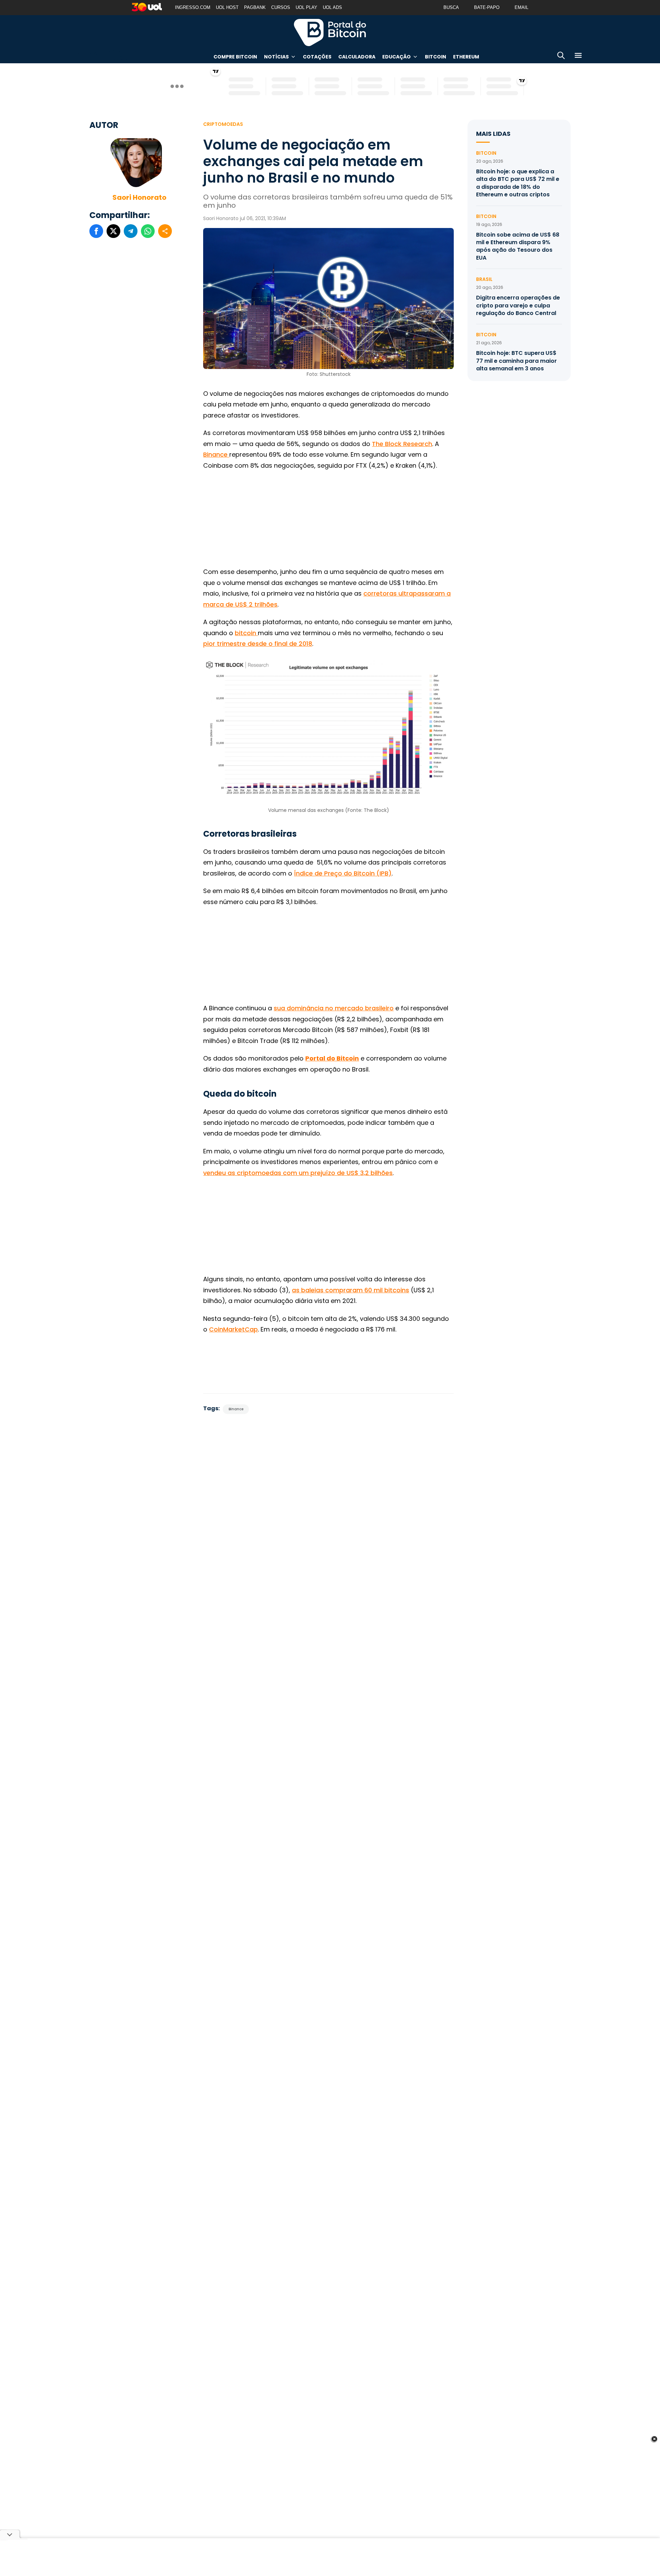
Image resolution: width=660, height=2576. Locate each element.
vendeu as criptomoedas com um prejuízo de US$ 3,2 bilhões (298, 1173)
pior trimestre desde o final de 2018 (258, 644)
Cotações (317, 57)
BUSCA (451, 7)
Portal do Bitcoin (330, 32)
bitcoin (246, 633)
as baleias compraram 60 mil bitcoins (350, 1290)
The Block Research (402, 444)
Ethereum (466, 57)
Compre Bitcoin (235, 57)
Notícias (276, 57)
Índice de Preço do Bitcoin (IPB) (343, 873)
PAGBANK (255, 7)
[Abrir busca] (561, 57)
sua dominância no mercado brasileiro (334, 1008)
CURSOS (281, 7)
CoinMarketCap (233, 1329)
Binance (216, 454)
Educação (397, 57)
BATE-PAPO (487, 7)
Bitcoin (436, 57)
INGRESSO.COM (193, 7)
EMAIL (521, 7)
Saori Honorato (139, 197)
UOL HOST (227, 7)
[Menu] (578, 57)
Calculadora (357, 57)
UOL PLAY (306, 7)
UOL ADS (332, 7)
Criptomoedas (223, 124)
